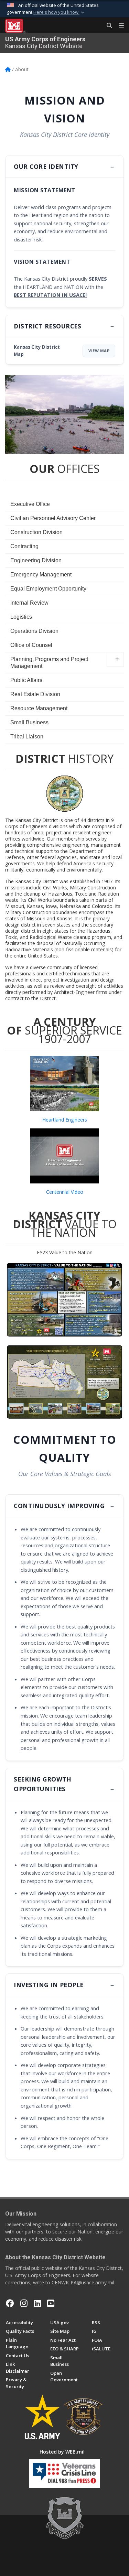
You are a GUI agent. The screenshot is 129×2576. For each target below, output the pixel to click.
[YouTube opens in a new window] (51, 2303)
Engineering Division (36, 560)
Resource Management (39, 708)
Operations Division (34, 631)
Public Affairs (26, 680)
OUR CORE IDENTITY (46, 166)
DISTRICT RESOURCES (47, 326)
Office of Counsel (31, 645)
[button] (60, 12)
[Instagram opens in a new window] (24, 2303)
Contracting (24, 546)
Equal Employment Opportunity (48, 589)
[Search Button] (107, 26)
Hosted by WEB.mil (62, 2452)
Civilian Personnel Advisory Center (53, 518)
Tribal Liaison (27, 737)
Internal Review (29, 603)
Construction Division (36, 532)
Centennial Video (65, 1192)
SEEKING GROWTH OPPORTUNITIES (42, 1784)
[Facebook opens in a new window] (10, 2303)
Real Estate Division (35, 694)
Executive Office (30, 504)
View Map (99, 351)
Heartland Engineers (65, 1120)
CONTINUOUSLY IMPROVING (60, 1506)
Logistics (21, 617)
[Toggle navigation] (119, 26)
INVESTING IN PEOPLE (49, 1985)
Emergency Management (41, 575)
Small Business (29, 722)
